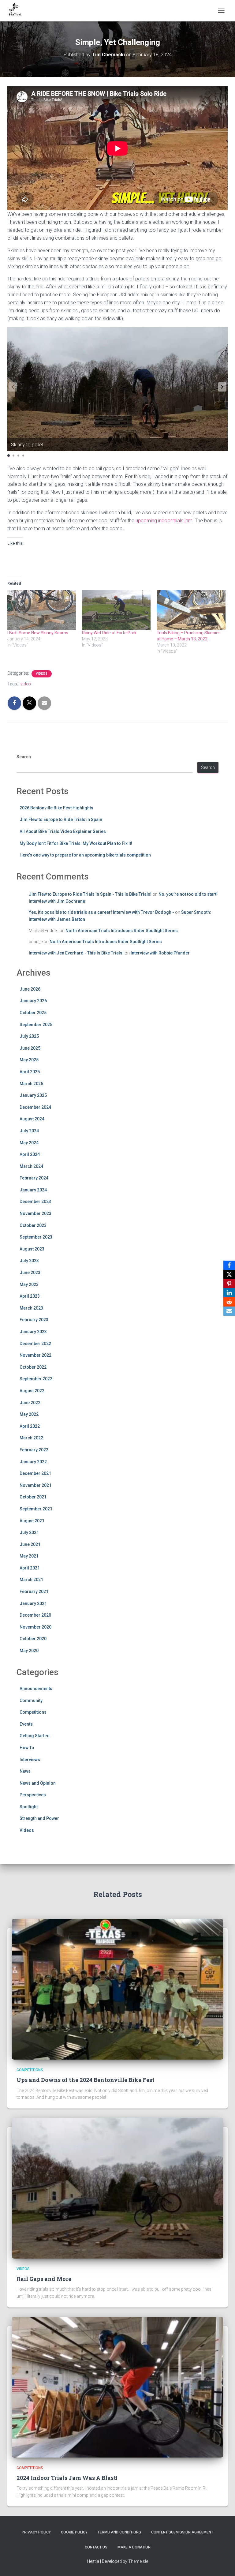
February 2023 (34, 1320)
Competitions (33, 1712)
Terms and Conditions (119, 2532)
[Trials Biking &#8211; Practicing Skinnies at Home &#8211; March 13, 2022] (191, 610)
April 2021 (30, 1568)
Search (24, 757)
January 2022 (33, 1462)
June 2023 (30, 1273)
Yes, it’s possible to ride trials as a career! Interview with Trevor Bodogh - (101, 912)
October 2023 (33, 1225)
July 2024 (29, 1131)
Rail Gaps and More (44, 2279)
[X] (229, 1274)
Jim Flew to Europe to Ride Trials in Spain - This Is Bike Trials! (90, 894)
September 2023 (36, 1237)
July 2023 (29, 1261)
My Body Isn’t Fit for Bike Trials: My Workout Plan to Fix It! (76, 843)
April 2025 (30, 1072)
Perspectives (33, 1795)
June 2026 (30, 989)
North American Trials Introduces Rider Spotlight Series (122, 931)
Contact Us (96, 2547)
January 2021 (33, 1603)
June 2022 (30, 1403)
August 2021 (32, 1521)
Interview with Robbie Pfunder (160, 953)
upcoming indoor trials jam (164, 521)
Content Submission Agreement (182, 2532)
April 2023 (30, 1296)
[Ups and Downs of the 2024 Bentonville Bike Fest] (117, 1989)
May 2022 (29, 1414)
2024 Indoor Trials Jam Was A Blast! (67, 2478)
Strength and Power (39, 1818)
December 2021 (35, 1473)
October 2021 (33, 1497)
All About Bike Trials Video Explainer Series (63, 831)
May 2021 (29, 1556)
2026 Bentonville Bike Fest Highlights (56, 808)
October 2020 (33, 1639)
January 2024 (33, 1190)
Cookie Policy (74, 2532)
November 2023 (35, 1213)
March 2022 (31, 1438)
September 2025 (36, 1025)
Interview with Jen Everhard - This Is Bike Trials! (76, 953)
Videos (42, 674)
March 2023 (31, 1308)
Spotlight (29, 1807)
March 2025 (31, 1084)
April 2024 (30, 1154)
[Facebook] (229, 1265)
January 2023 (33, 1332)
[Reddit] (229, 1302)
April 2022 (30, 1426)
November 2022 (35, 1355)
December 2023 (35, 1202)
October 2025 (33, 1013)
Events (26, 1724)
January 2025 (33, 1095)
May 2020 (29, 1651)
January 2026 (33, 1001)
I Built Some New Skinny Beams (38, 633)
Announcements (36, 1689)
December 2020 (35, 1615)
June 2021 (30, 1544)
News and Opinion (38, 1783)
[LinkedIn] (229, 1293)
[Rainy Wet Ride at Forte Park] (116, 610)
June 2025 (30, 1048)
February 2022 (34, 1450)
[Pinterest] (229, 1284)
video (26, 684)
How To (27, 1748)
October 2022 (33, 1367)
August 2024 (32, 1119)
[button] (222, 387)
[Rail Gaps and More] (117, 2188)
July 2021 (29, 1532)
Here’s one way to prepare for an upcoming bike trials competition (85, 855)
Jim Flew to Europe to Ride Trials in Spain (61, 819)
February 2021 (34, 1592)
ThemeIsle (138, 2561)
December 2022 (35, 1344)
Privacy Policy (36, 2532)
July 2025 (29, 1036)
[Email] (229, 1311)
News (25, 1771)
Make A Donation (134, 2547)
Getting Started (35, 1736)
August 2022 (32, 1391)
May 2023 (29, 1284)
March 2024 (31, 1166)
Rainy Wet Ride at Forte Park (109, 633)
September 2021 (36, 1509)
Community (31, 1700)
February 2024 (34, 1178)
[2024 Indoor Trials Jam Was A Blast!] (117, 2387)
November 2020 (35, 1627)
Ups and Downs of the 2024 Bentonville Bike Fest (86, 2080)
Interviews (30, 1760)
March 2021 (31, 1580)
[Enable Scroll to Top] (223, 2564)
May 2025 (29, 1060)
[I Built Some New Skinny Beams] (42, 610)
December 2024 (35, 1107)
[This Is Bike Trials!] (17, 11)
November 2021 (35, 1485)
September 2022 (36, 1379)
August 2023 (32, 1249)
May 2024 (29, 1143)
